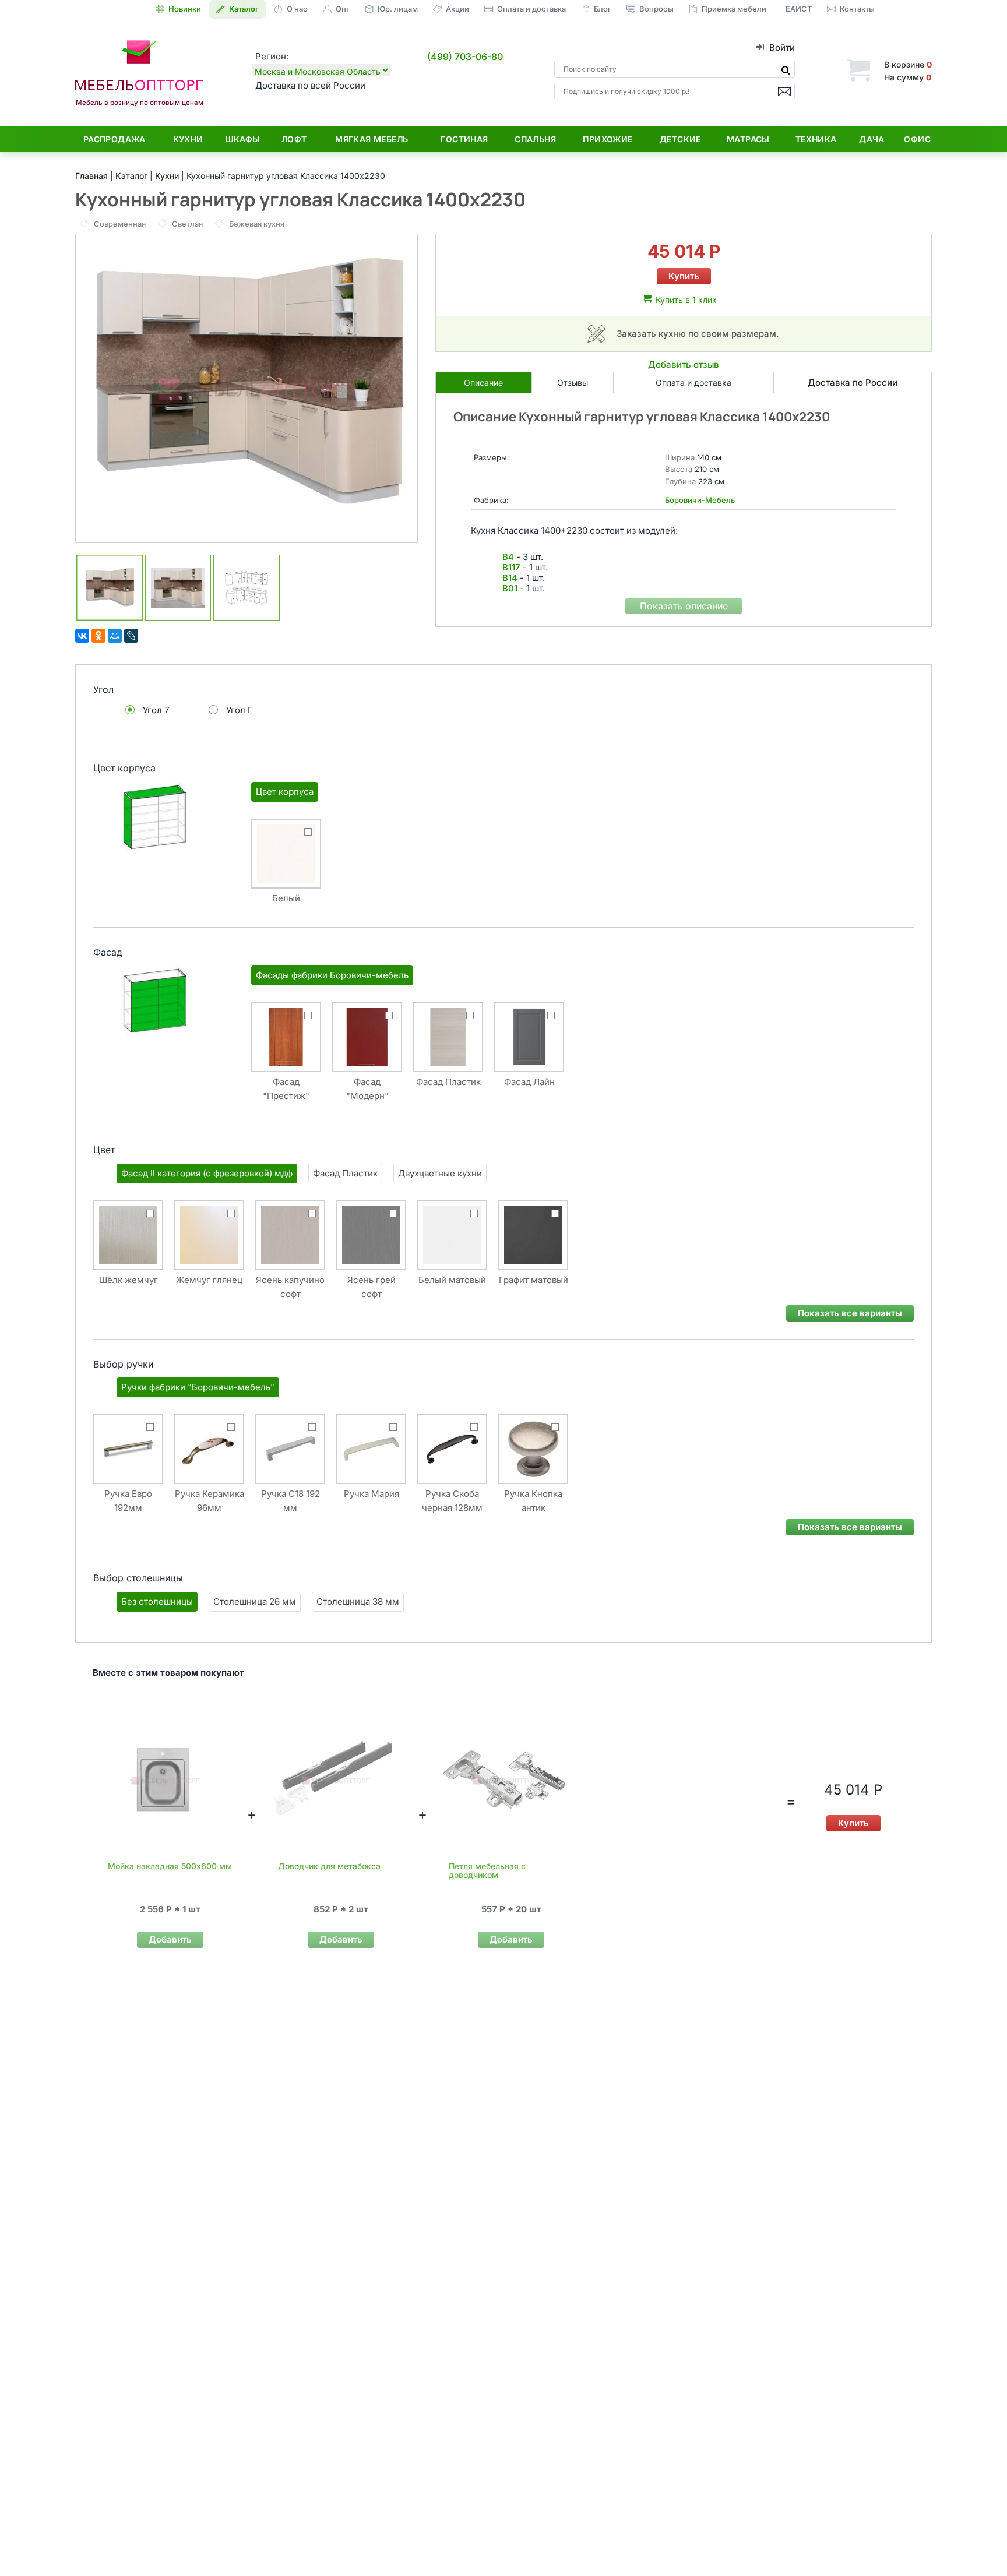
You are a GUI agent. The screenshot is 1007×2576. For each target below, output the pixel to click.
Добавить (170, 1939)
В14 (510, 578)
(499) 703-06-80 (465, 57)
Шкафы (243, 139)
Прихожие (608, 139)
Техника (816, 139)
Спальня (535, 139)
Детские (680, 139)
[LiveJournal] (131, 636)
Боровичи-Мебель (700, 500)
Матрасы (748, 139)
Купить (684, 276)
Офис (917, 139)
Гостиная (464, 139)
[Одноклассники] (98, 636)
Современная (120, 224)
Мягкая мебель (372, 139)
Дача (872, 139)
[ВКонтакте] (82, 636)
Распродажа (115, 139)
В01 (510, 588)
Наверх (978, 2544)
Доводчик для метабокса (329, 1866)
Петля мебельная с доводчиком (487, 1870)
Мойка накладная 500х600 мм (170, 1866)
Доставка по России (853, 383)
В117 (511, 567)
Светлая (187, 224)
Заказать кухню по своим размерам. (698, 334)
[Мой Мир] (115, 636)
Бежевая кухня (256, 224)
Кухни (188, 139)
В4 (508, 557)
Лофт (294, 139)
